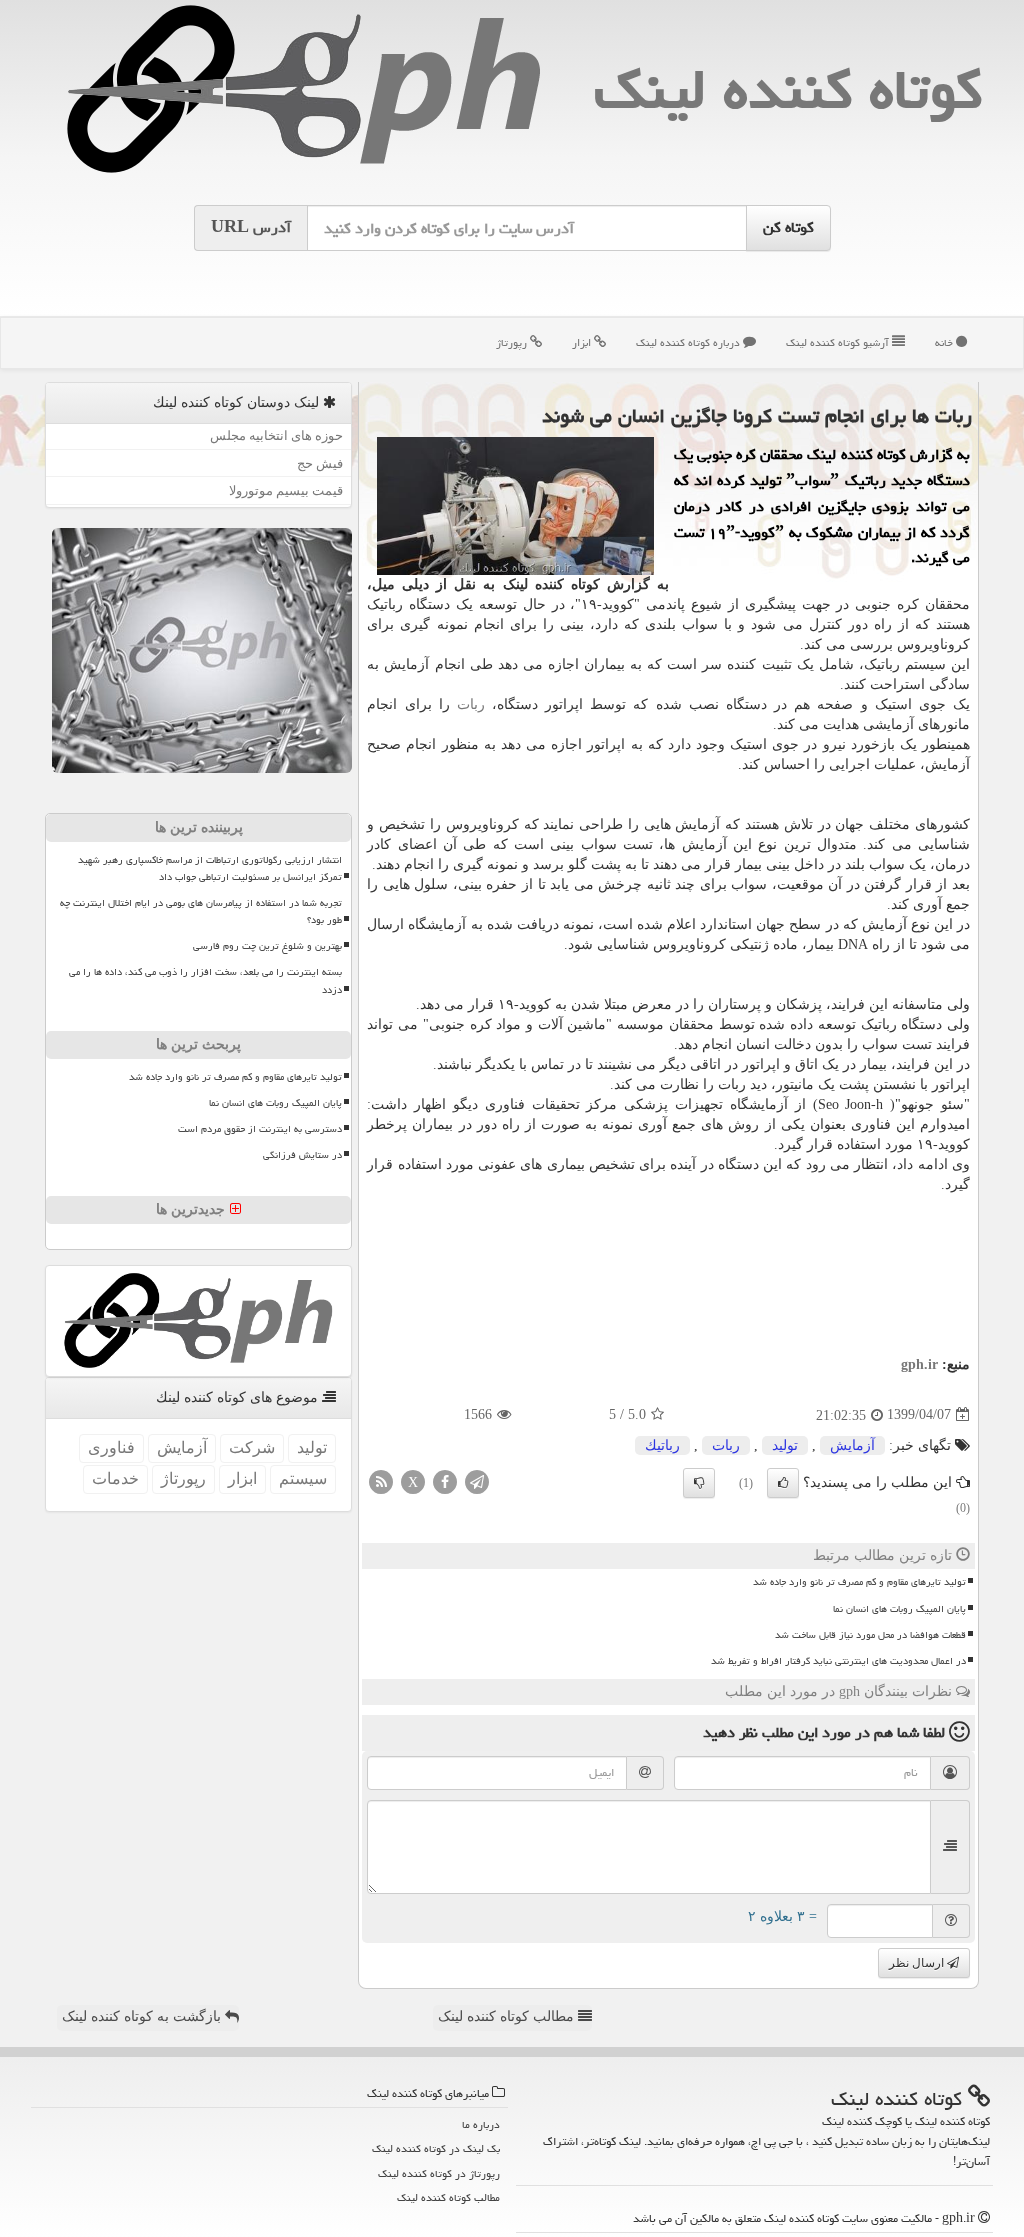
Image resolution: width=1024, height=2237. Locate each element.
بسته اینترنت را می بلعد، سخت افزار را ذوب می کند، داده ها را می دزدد (205, 980)
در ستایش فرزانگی (302, 1155)
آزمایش (852, 1445)
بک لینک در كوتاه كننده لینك (436, 2148)
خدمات (115, 1478)
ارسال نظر (918, 1963)
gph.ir (919, 1364)
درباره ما (481, 2124)
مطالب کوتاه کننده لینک (508, 2016)
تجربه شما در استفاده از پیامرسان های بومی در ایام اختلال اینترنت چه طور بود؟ (201, 911)
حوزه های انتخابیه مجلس (276, 435)
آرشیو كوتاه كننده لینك (839, 342)
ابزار (583, 342)
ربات (471, 704)
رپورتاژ (513, 342)
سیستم (303, 1478)
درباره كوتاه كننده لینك (689, 342)
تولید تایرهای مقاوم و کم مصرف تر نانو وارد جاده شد (859, 1582)
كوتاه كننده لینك (788, 89)
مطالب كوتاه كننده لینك (448, 2197)
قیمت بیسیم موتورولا (286, 490)
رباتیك (662, 1445)
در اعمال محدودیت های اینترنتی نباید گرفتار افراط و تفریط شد (838, 1661)
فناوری (111, 1447)
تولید (785, 1445)
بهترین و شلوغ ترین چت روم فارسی (267, 946)
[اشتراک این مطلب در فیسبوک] (445, 1480)
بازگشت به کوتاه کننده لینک (143, 2016)
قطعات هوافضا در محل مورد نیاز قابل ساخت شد (870, 1635)
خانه (945, 342)
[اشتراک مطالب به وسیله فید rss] (381, 1480)
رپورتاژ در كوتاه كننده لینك (439, 2173)
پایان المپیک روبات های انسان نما (899, 1609)
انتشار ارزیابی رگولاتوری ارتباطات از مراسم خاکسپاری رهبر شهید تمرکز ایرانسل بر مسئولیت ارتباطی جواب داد (210, 868)
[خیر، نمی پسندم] (699, 1483)
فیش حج (320, 463)
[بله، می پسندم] (783, 1483)
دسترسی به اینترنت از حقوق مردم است (260, 1129)
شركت (252, 1447)
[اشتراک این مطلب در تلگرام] (477, 1480)
